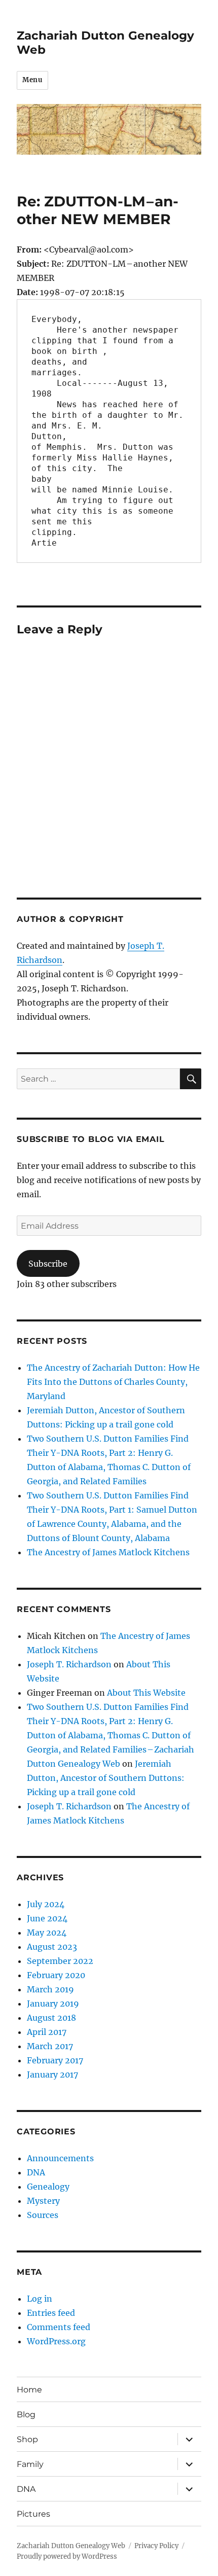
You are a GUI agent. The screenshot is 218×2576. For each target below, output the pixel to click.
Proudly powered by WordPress (67, 2556)
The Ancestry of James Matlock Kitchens (108, 1552)
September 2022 (60, 1961)
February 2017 (55, 2060)
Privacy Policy (156, 2546)
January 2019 (53, 2003)
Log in (40, 2299)
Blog (26, 2414)
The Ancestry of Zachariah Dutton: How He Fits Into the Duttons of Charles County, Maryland (113, 1382)
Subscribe (48, 1264)
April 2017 (47, 2032)
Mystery (43, 2201)
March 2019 (50, 1989)
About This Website (146, 1693)
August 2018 (51, 2018)
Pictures (33, 2514)
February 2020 (56, 1975)
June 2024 (47, 1918)
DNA (36, 2172)
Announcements (60, 2158)
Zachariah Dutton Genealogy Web (71, 2546)
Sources (43, 2215)
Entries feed (51, 2313)
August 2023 (52, 1947)
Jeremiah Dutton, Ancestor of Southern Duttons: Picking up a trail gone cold (106, 1778)
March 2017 (50, 2046)
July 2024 (46, 1904)
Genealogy (48, 2187)
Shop (27, 2439)
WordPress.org (56, 2341)
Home (29, 2390)
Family (30, 2464)
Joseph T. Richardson (69, 1664)
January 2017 (52, 2074)
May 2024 (47, 1933)
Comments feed (59, 2327)
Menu (32, 80)
